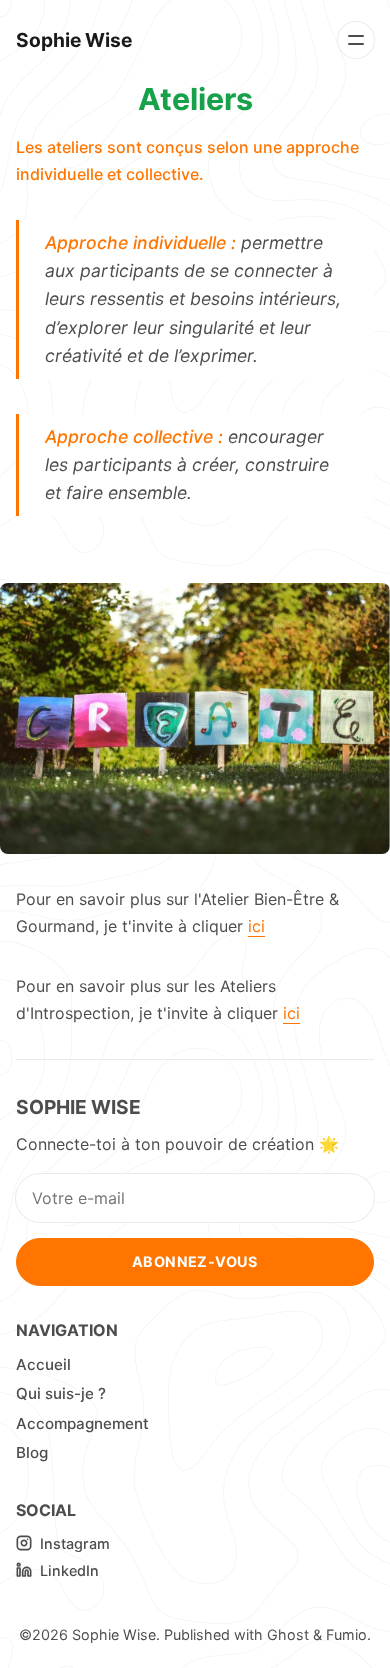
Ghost (288, 1634)
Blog (32, 1452)
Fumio (346, 1634)
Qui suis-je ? (61, 1393)
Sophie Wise (114, 1634)
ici (256, 926)
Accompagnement (82, 1423)
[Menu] (356, 40)
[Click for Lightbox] (195, 718)
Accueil (43, 1364)
